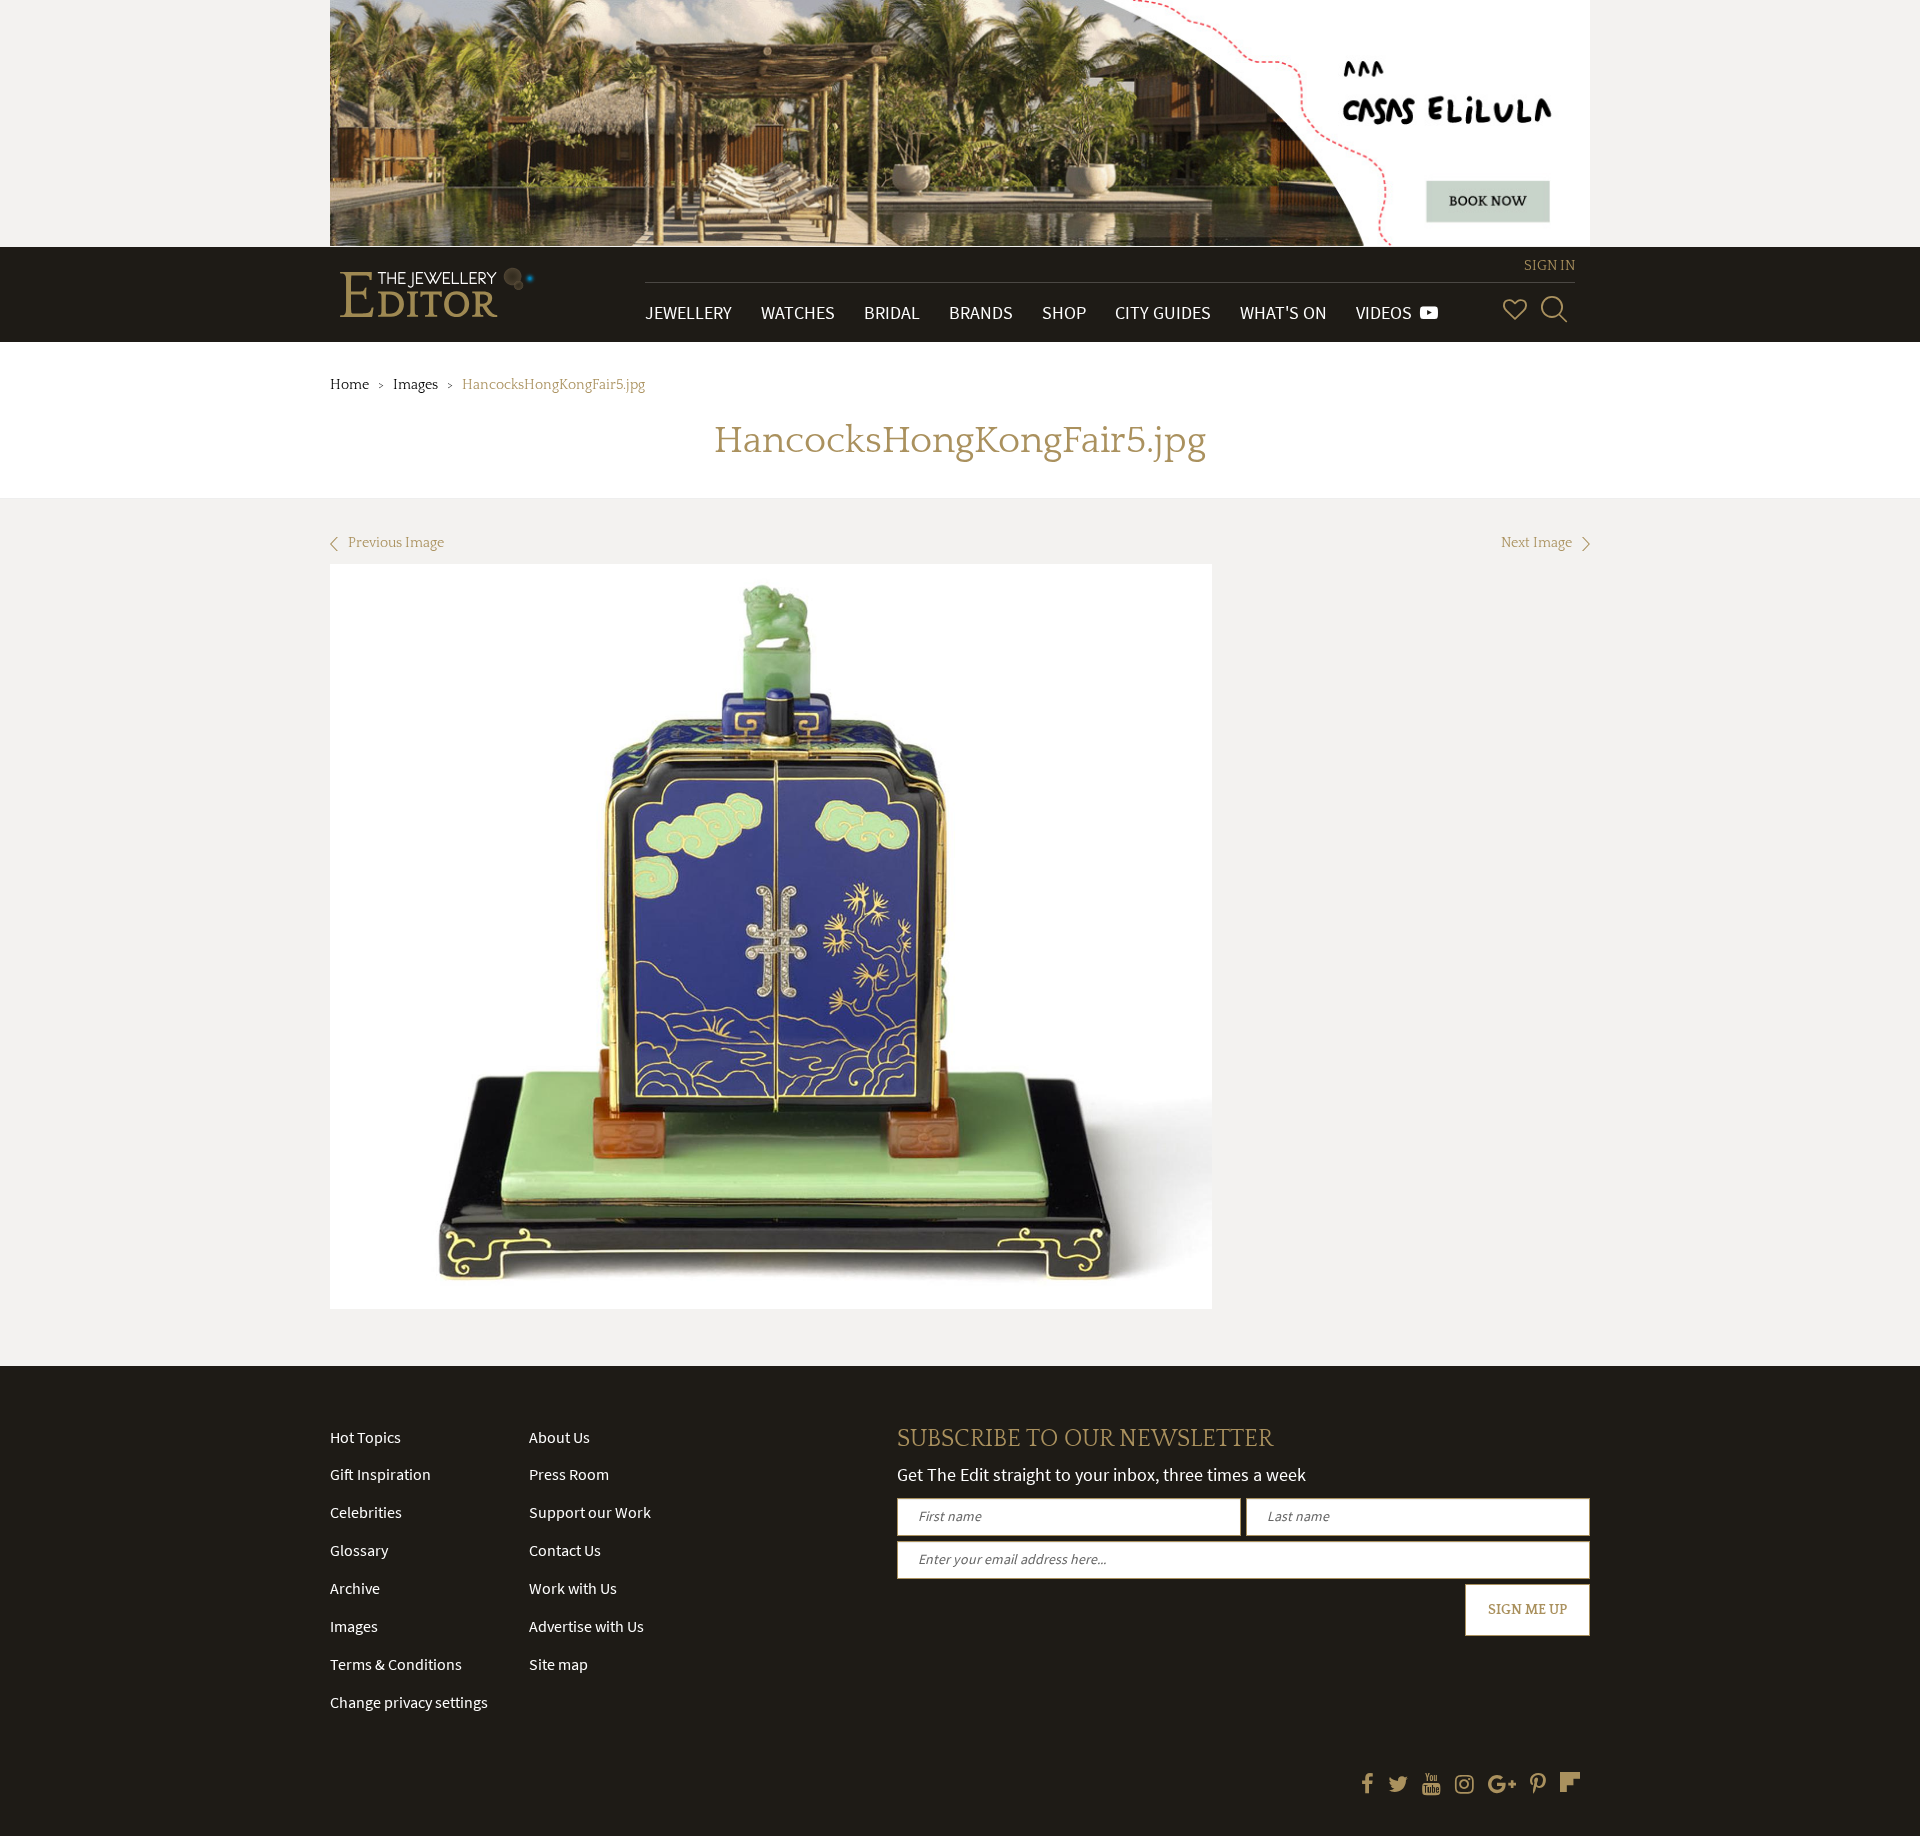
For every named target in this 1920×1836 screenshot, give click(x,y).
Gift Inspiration (380, 1474)
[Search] (1554, 309)
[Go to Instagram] (1464, 1786)
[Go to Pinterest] (1538, 1786)
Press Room (569, 1474)
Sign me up (1527, 1610)
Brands (981, 312)
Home (349, 385)
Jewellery (688, 312)
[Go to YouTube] (1431, 1786)
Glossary (359, 1550)
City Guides (1163, 312)
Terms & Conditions (396, 1664)
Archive (355, 1588)
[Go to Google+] (1502, 1786)
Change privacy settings (409, 1702)
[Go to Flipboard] (1570, 1782)
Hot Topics (365, 1437)
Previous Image (396, 543)
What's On (1283, 312)
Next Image (1536, 543)
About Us (559, 1437)
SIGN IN (1549, 266)
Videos (1388, 312)
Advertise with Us (586, 1626)
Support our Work (590, 1512)
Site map (558, 1664)
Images (415, 385)
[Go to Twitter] (1398, 1786)
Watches (798, 312)
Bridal (892, 312)
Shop (1064, 312)
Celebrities (366, 1512)
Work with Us (573, 1588)
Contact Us (565, 1550)
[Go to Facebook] (1367, 1786)
